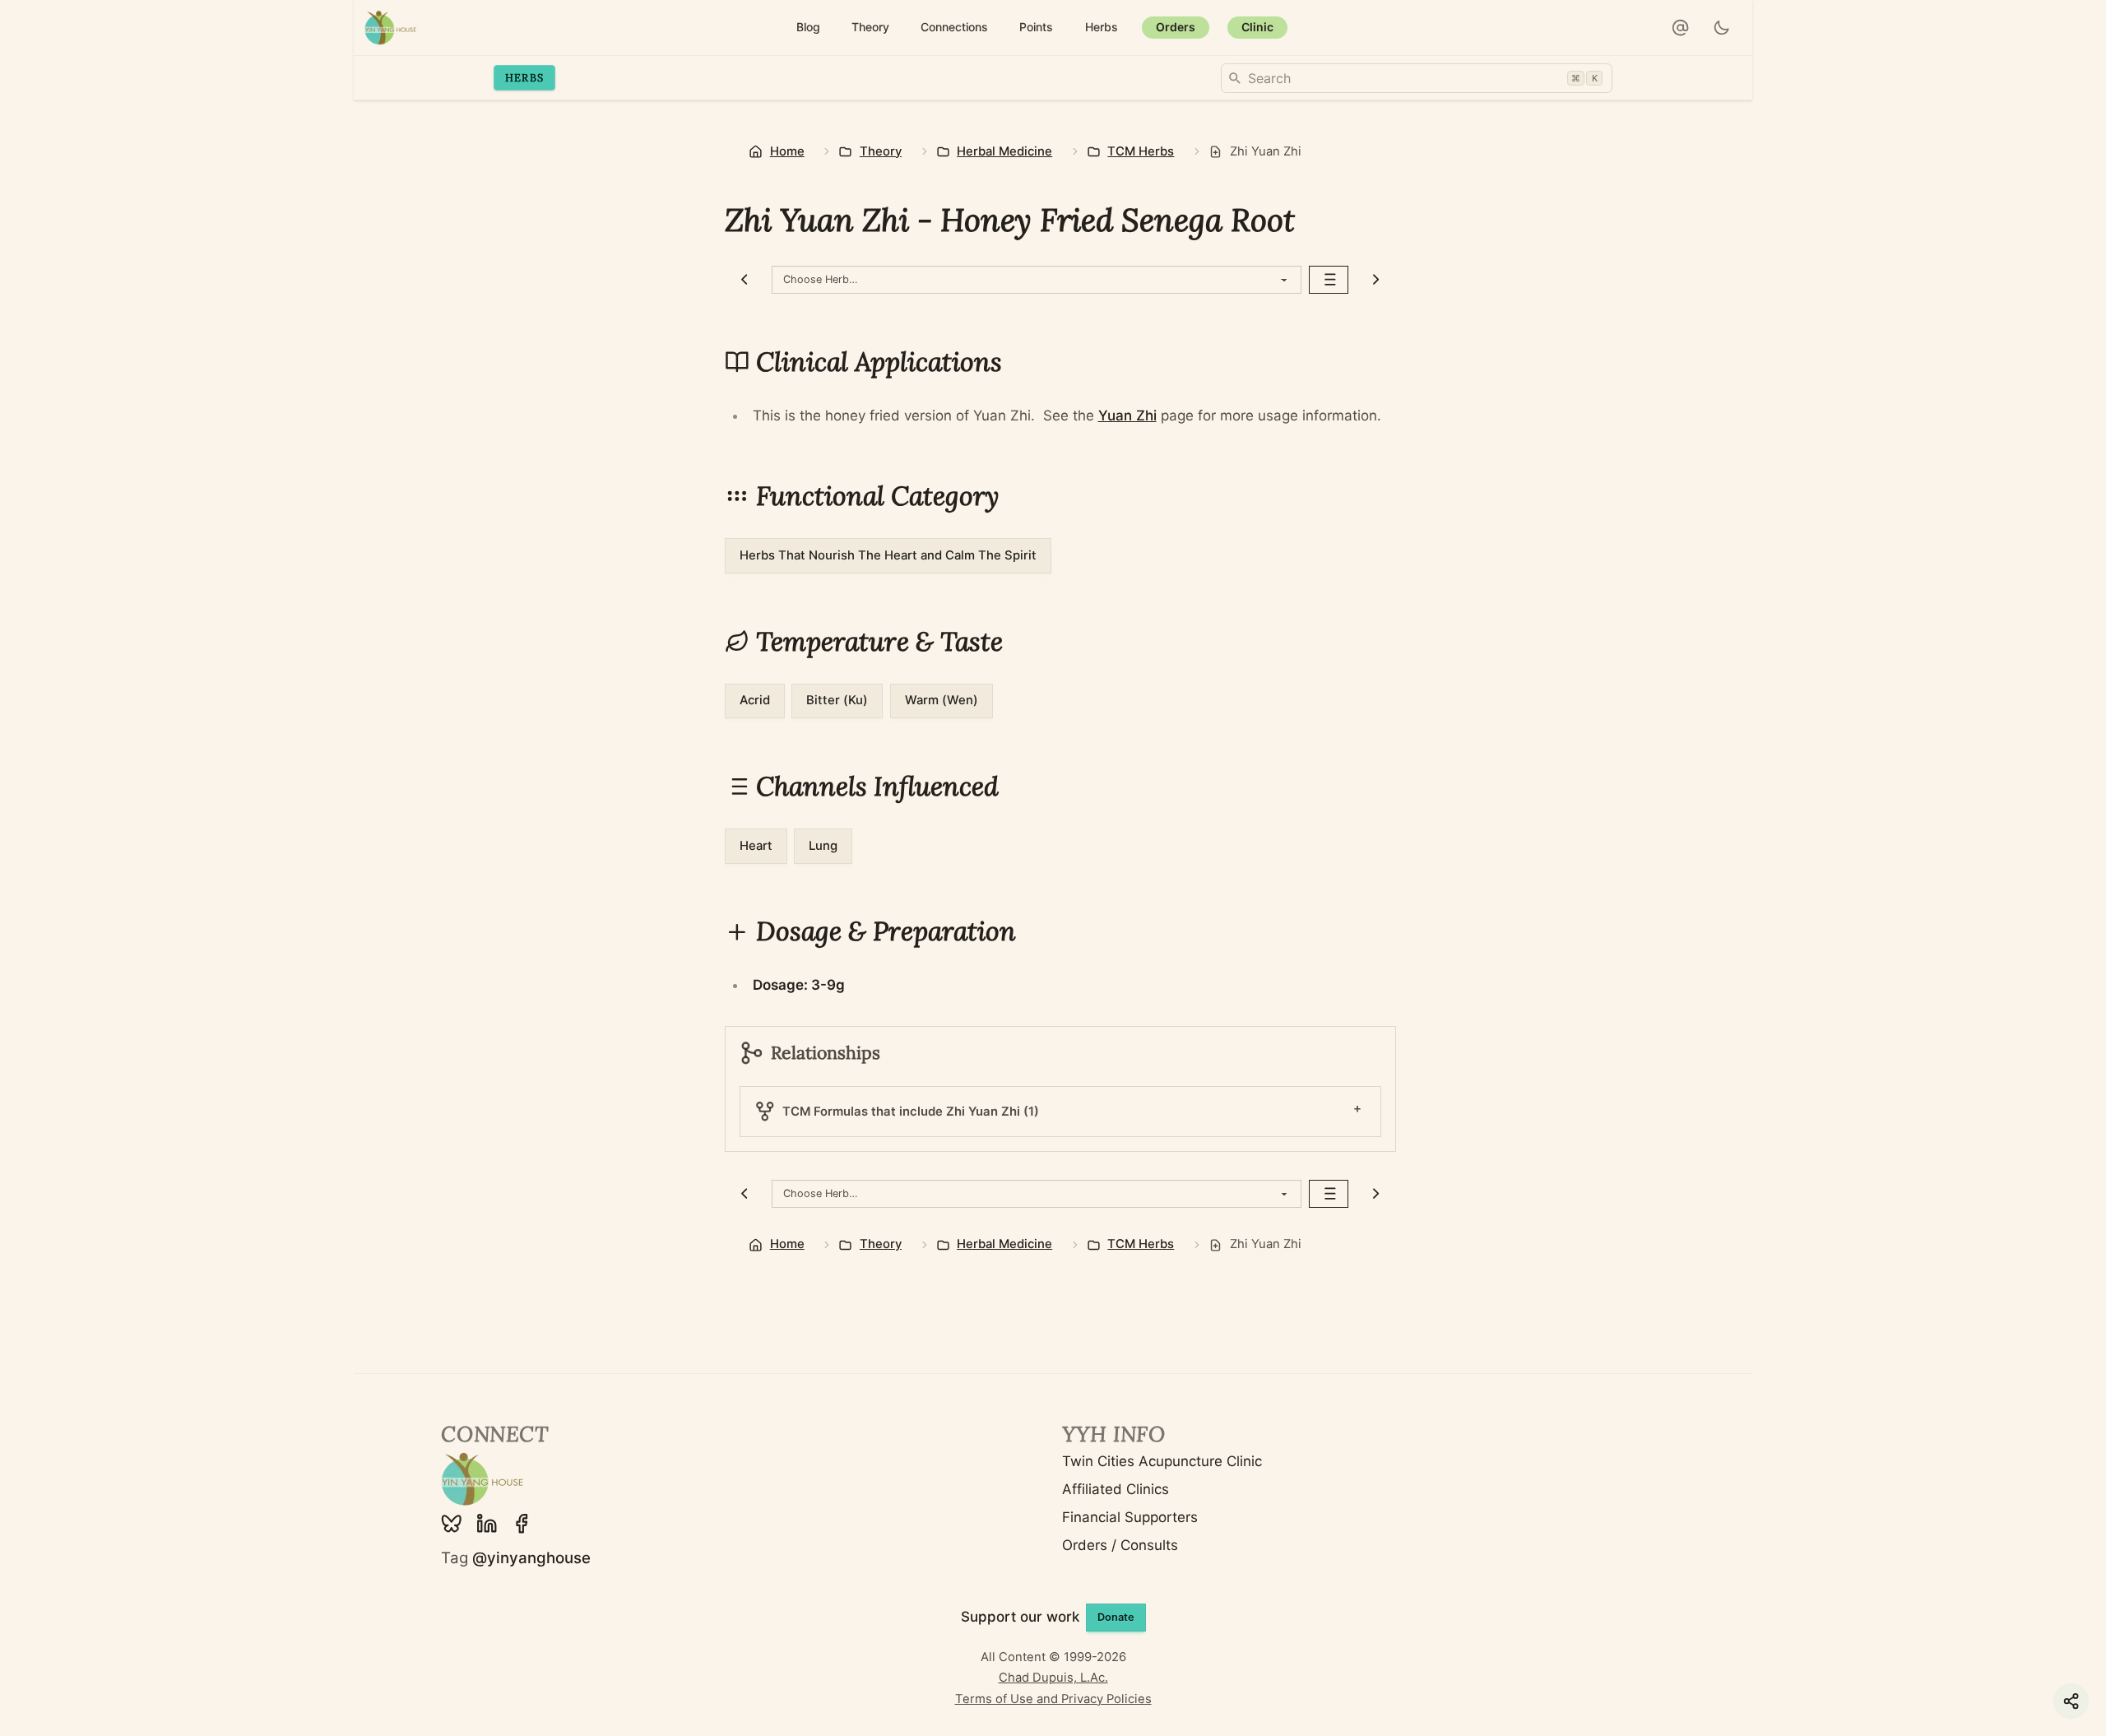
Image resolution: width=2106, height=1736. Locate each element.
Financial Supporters (1130, 1517)
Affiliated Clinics (1116, 1489)
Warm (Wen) (942, 700)
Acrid (755, 700)
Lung (823, 846)
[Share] (2071, 1701)
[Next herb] (1376, 280)
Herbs (524, 77)
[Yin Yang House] (391, 28)
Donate (1116, 1617)
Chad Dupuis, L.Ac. (1053, 1678)
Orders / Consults (1120, 1545)
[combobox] (1417, 78)
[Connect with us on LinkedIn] (487, 1524)
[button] (1681, 28)
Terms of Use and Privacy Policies (1053, 1699)
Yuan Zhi (1127, 415)
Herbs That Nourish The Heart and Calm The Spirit (888, 555)
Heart (756, 846)
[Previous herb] (745, 280)
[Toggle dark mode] (1722, 28)
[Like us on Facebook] (522, 1524)
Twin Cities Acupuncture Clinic (1162, 1461)
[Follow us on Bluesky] (452, 1524)
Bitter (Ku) (837, 700)
